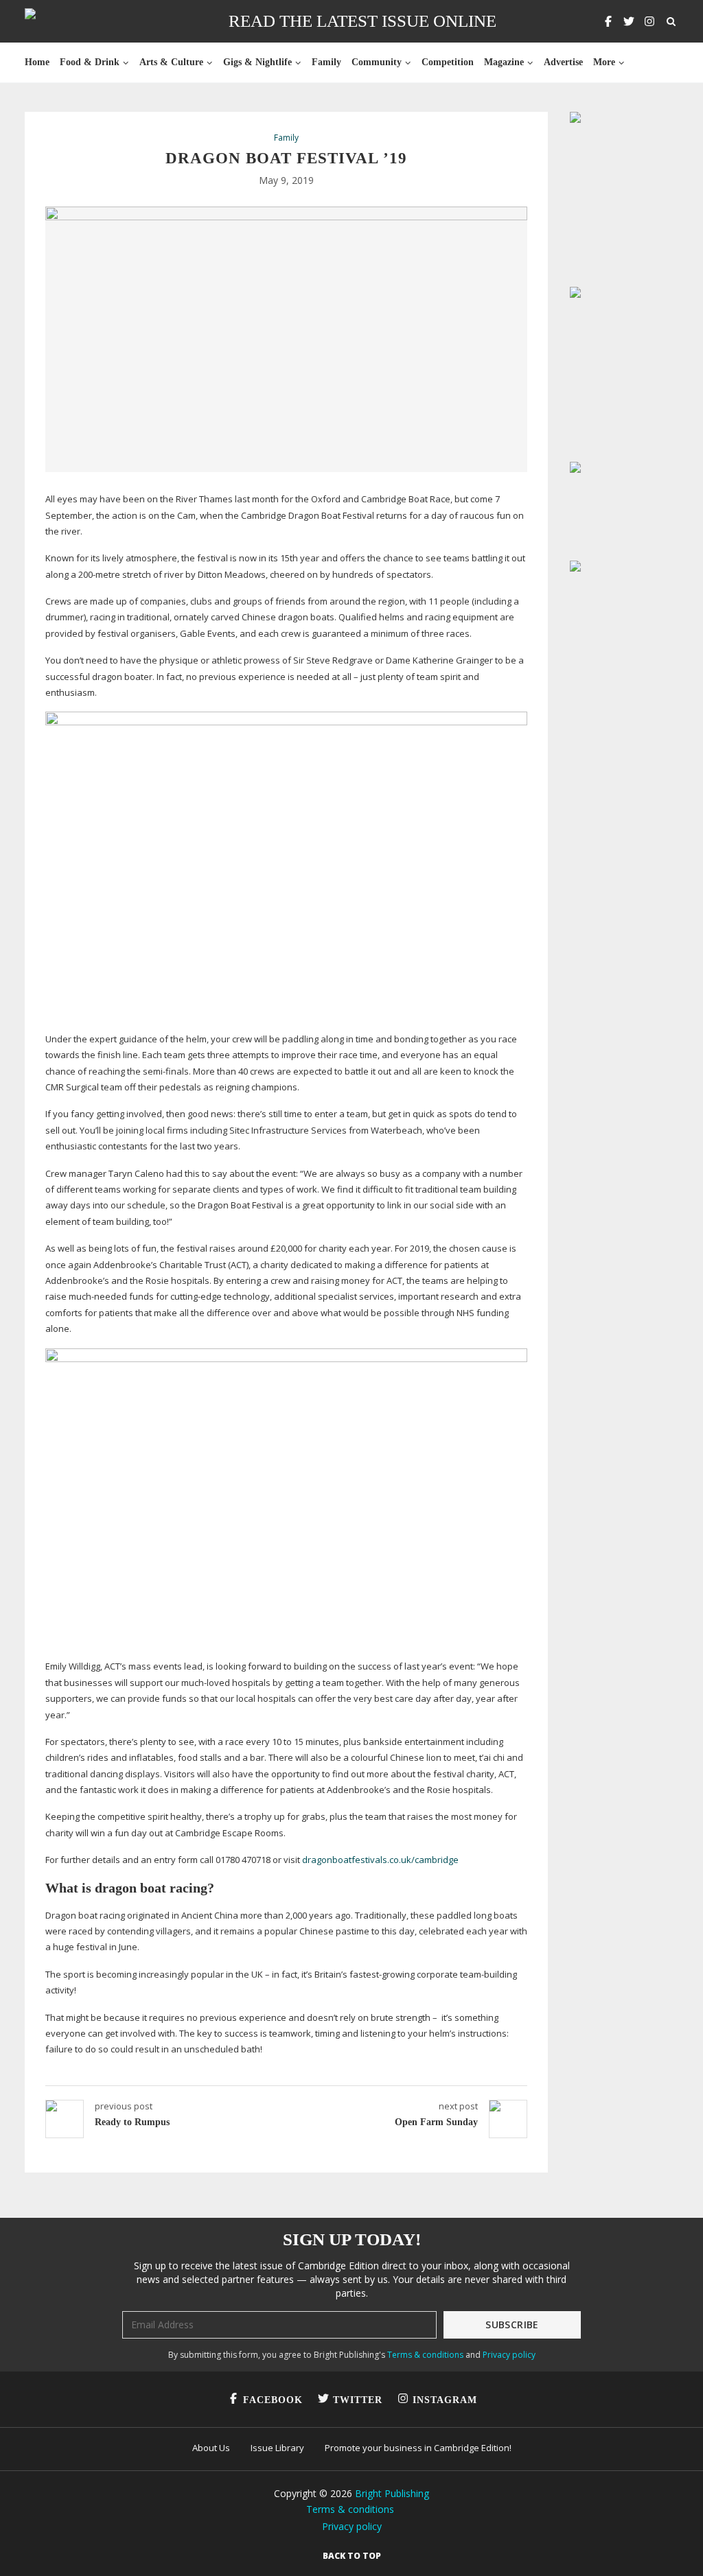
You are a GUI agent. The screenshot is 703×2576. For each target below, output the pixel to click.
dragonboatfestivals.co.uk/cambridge (380, 1860)
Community (377, 62)
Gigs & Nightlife (257, 62)
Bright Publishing (392, 2493)
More (604, 62)
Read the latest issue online (362, 21)
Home (37, 62)
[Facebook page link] (608, 21)
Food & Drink (90, 62)
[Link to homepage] (74, 21)
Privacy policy (509, 2355)
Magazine (504, 62)
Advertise (563, 62)
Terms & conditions (425, 2355)
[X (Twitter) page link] (629, 21)
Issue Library (277, 2448)
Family (326, 62)
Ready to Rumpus (132, 2122)
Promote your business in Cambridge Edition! (418, 2448)
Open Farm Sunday (436, 2122)
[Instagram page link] (649, 21)
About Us (211, 2448)
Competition (448, 62)
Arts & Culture (171, 62)
